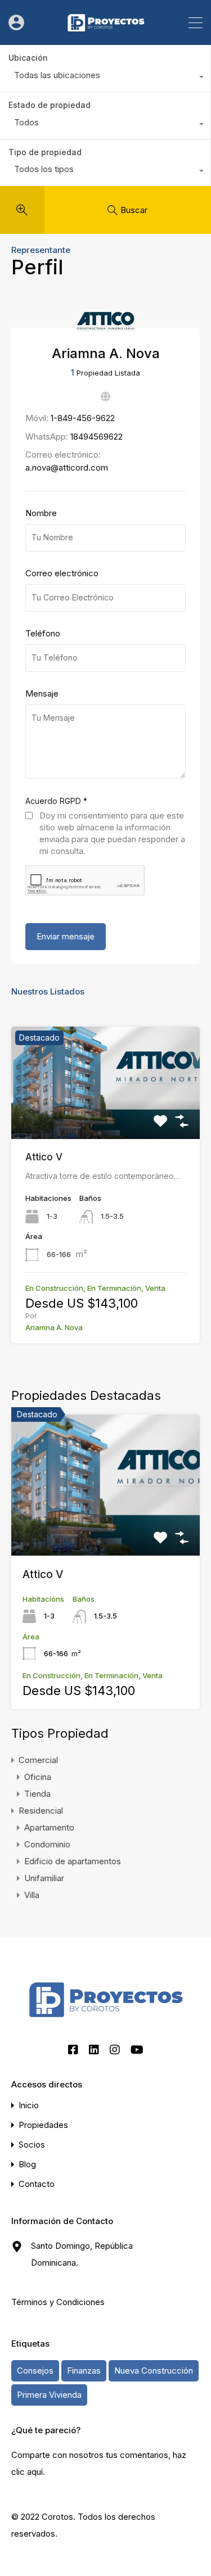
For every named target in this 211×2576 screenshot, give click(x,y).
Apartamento (49, 1827)
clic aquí (27, 2472)
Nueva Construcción (154, 2371)
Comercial (38, 1760)
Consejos (35, 2371)
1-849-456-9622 (83, 418)
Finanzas (84, 2371)
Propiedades (43, 2125)
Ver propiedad (105, 1527)
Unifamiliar (44, 1878)
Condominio (47, 1844)
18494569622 (96, 437)
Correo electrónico (62, 573)
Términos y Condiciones (58, 2302)
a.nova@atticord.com (67, 467)
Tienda (37, 1794)
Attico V (44, 1157)
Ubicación (28, 58)
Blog (27, 2164)
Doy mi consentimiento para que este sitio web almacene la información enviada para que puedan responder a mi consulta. (112, 833)
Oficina (38, 1777)
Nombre (41, 513)
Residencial (41, 1811)
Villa (32, 1895)
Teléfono (43, 634)
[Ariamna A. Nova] (106, 326)
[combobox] (105, 78)
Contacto (37, 2184)
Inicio (29, 2105)
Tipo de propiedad (45, 152)
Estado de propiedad (50, 105)
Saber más (106, 1116)
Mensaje (42, 694)
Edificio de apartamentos (73, 1861)
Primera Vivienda (49, 2395)
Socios (32, 2145)
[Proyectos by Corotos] (106, 31)
